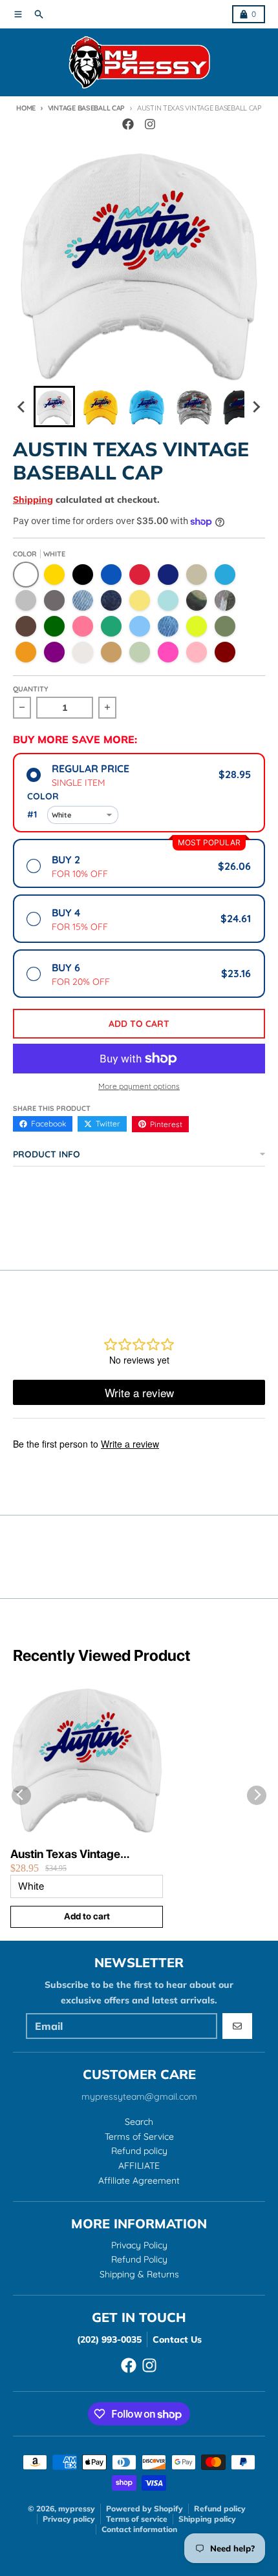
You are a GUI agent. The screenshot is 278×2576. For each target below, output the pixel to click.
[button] (54, 406)
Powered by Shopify (144, 2508)
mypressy (77, 2508)
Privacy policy (69, 2519)
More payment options (139, 1086)
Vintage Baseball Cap (86, 108)
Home (26, 108)
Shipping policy (207, 2519)
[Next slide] (256, 406)
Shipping (33, 500)
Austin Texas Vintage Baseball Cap (65, 1854)
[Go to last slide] (22, 406)
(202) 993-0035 (109, 2339)
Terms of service (137, 2519)
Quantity (31, 689)
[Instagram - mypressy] (150, 124)
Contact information (139, 2529)
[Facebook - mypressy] (128, 124)
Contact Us (177, 2339)
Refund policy (220, 2508)
